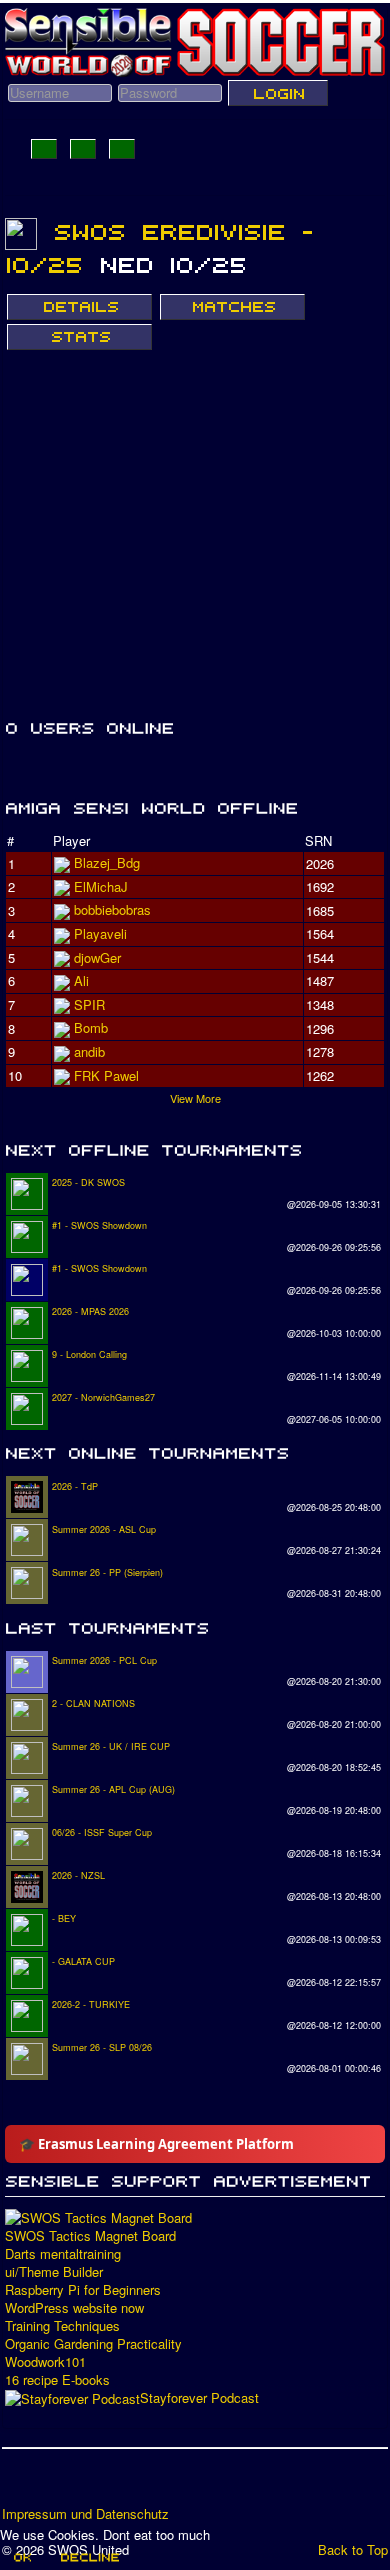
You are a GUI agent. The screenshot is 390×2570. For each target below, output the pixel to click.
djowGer (97, 957)
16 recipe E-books (57, 2380)
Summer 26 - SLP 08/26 (102, 2047)
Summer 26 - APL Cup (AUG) (113, 1789)
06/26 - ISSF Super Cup (102, 1832)
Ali (81, 980)
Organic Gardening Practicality (93, 2344)
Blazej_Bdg (107, 862)
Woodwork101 (45, 2362)
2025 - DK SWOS (88, 1182)
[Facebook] (19, 2484)
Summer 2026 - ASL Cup (104, 1529)
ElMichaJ (101, 886)
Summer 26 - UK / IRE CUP (111, 1746)
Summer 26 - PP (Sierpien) (107, 1572)
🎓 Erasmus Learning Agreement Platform (156, 2144)
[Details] (79, 307)
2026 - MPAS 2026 (90, 1311)
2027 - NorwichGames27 (103, 1397)
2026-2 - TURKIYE (91, 2004)
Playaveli (100, 933)
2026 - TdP (75, 1486)
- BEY (64, 1918)
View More (195, 1098)
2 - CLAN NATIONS (93, 1703)
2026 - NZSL (78, 1875)
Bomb (91, 1027)
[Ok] (21, 2557)
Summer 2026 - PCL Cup (104, 1660)
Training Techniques (62, 2326)
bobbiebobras (112, 909)
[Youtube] (95, 2484)
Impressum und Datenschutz (85, 2514)
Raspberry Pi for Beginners (83, 2290)
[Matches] (232, 307)
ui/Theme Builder (54, 2272)
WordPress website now (74, 2308)
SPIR (89, 1004)
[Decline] (89, 2557)
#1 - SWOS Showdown (99, 1225)
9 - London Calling (89, 1354)
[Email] (133, 2484)
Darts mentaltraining (63, 2254)
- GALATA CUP (83, 1961)
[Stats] (79, 337)
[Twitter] (57, 2484)
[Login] (278, 93)
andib (89, 1051)
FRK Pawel (106, 1075)
